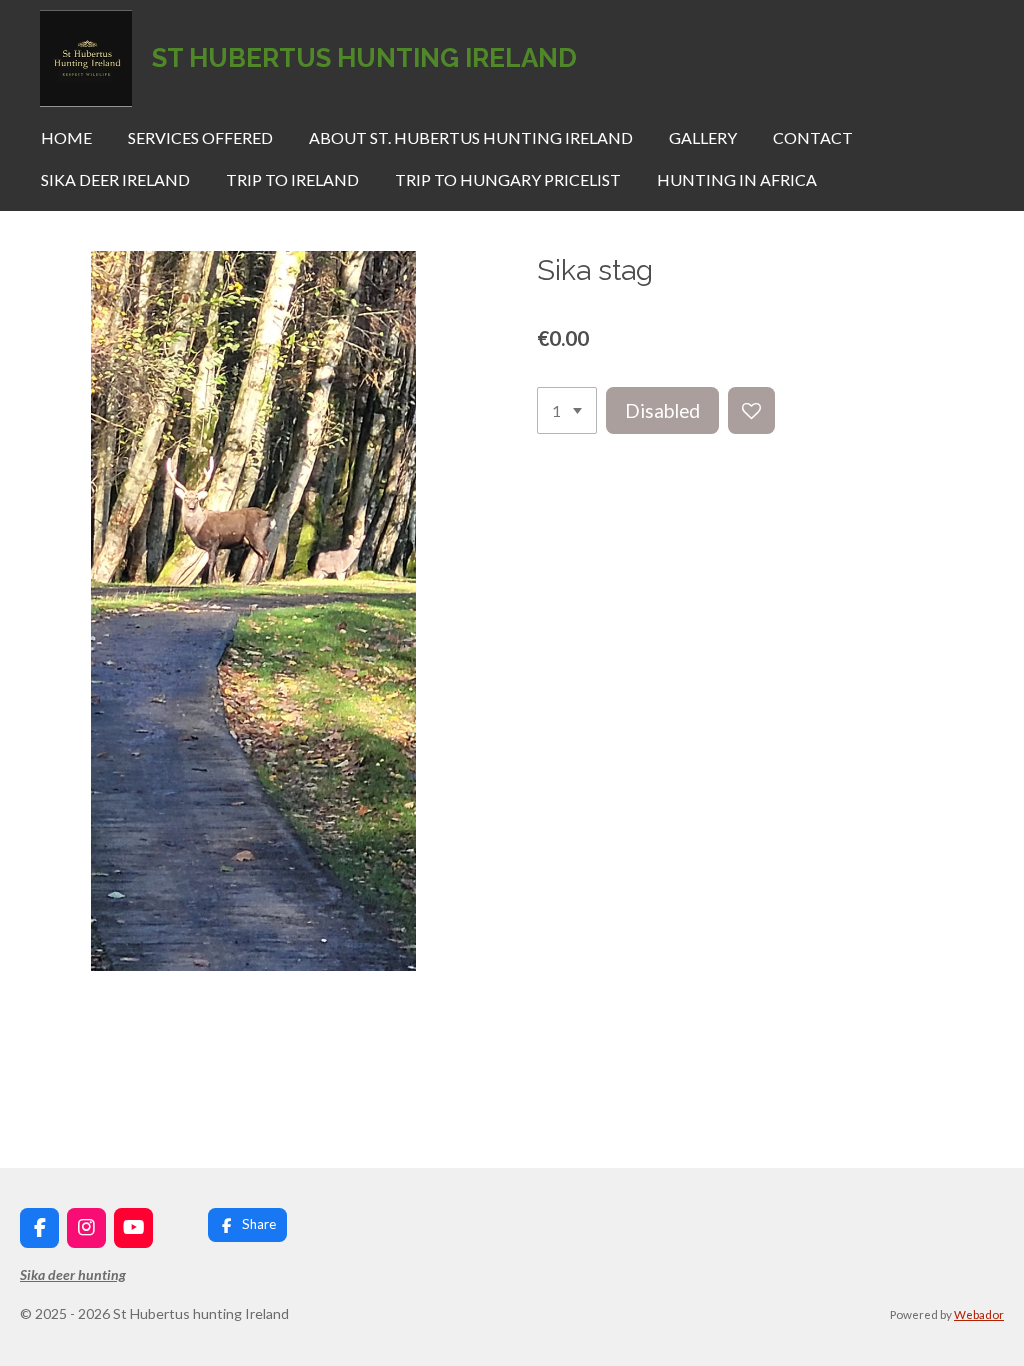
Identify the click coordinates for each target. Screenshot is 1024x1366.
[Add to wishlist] (751, 410)
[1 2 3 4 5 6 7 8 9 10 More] (567, 410)
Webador (979, 1314)
